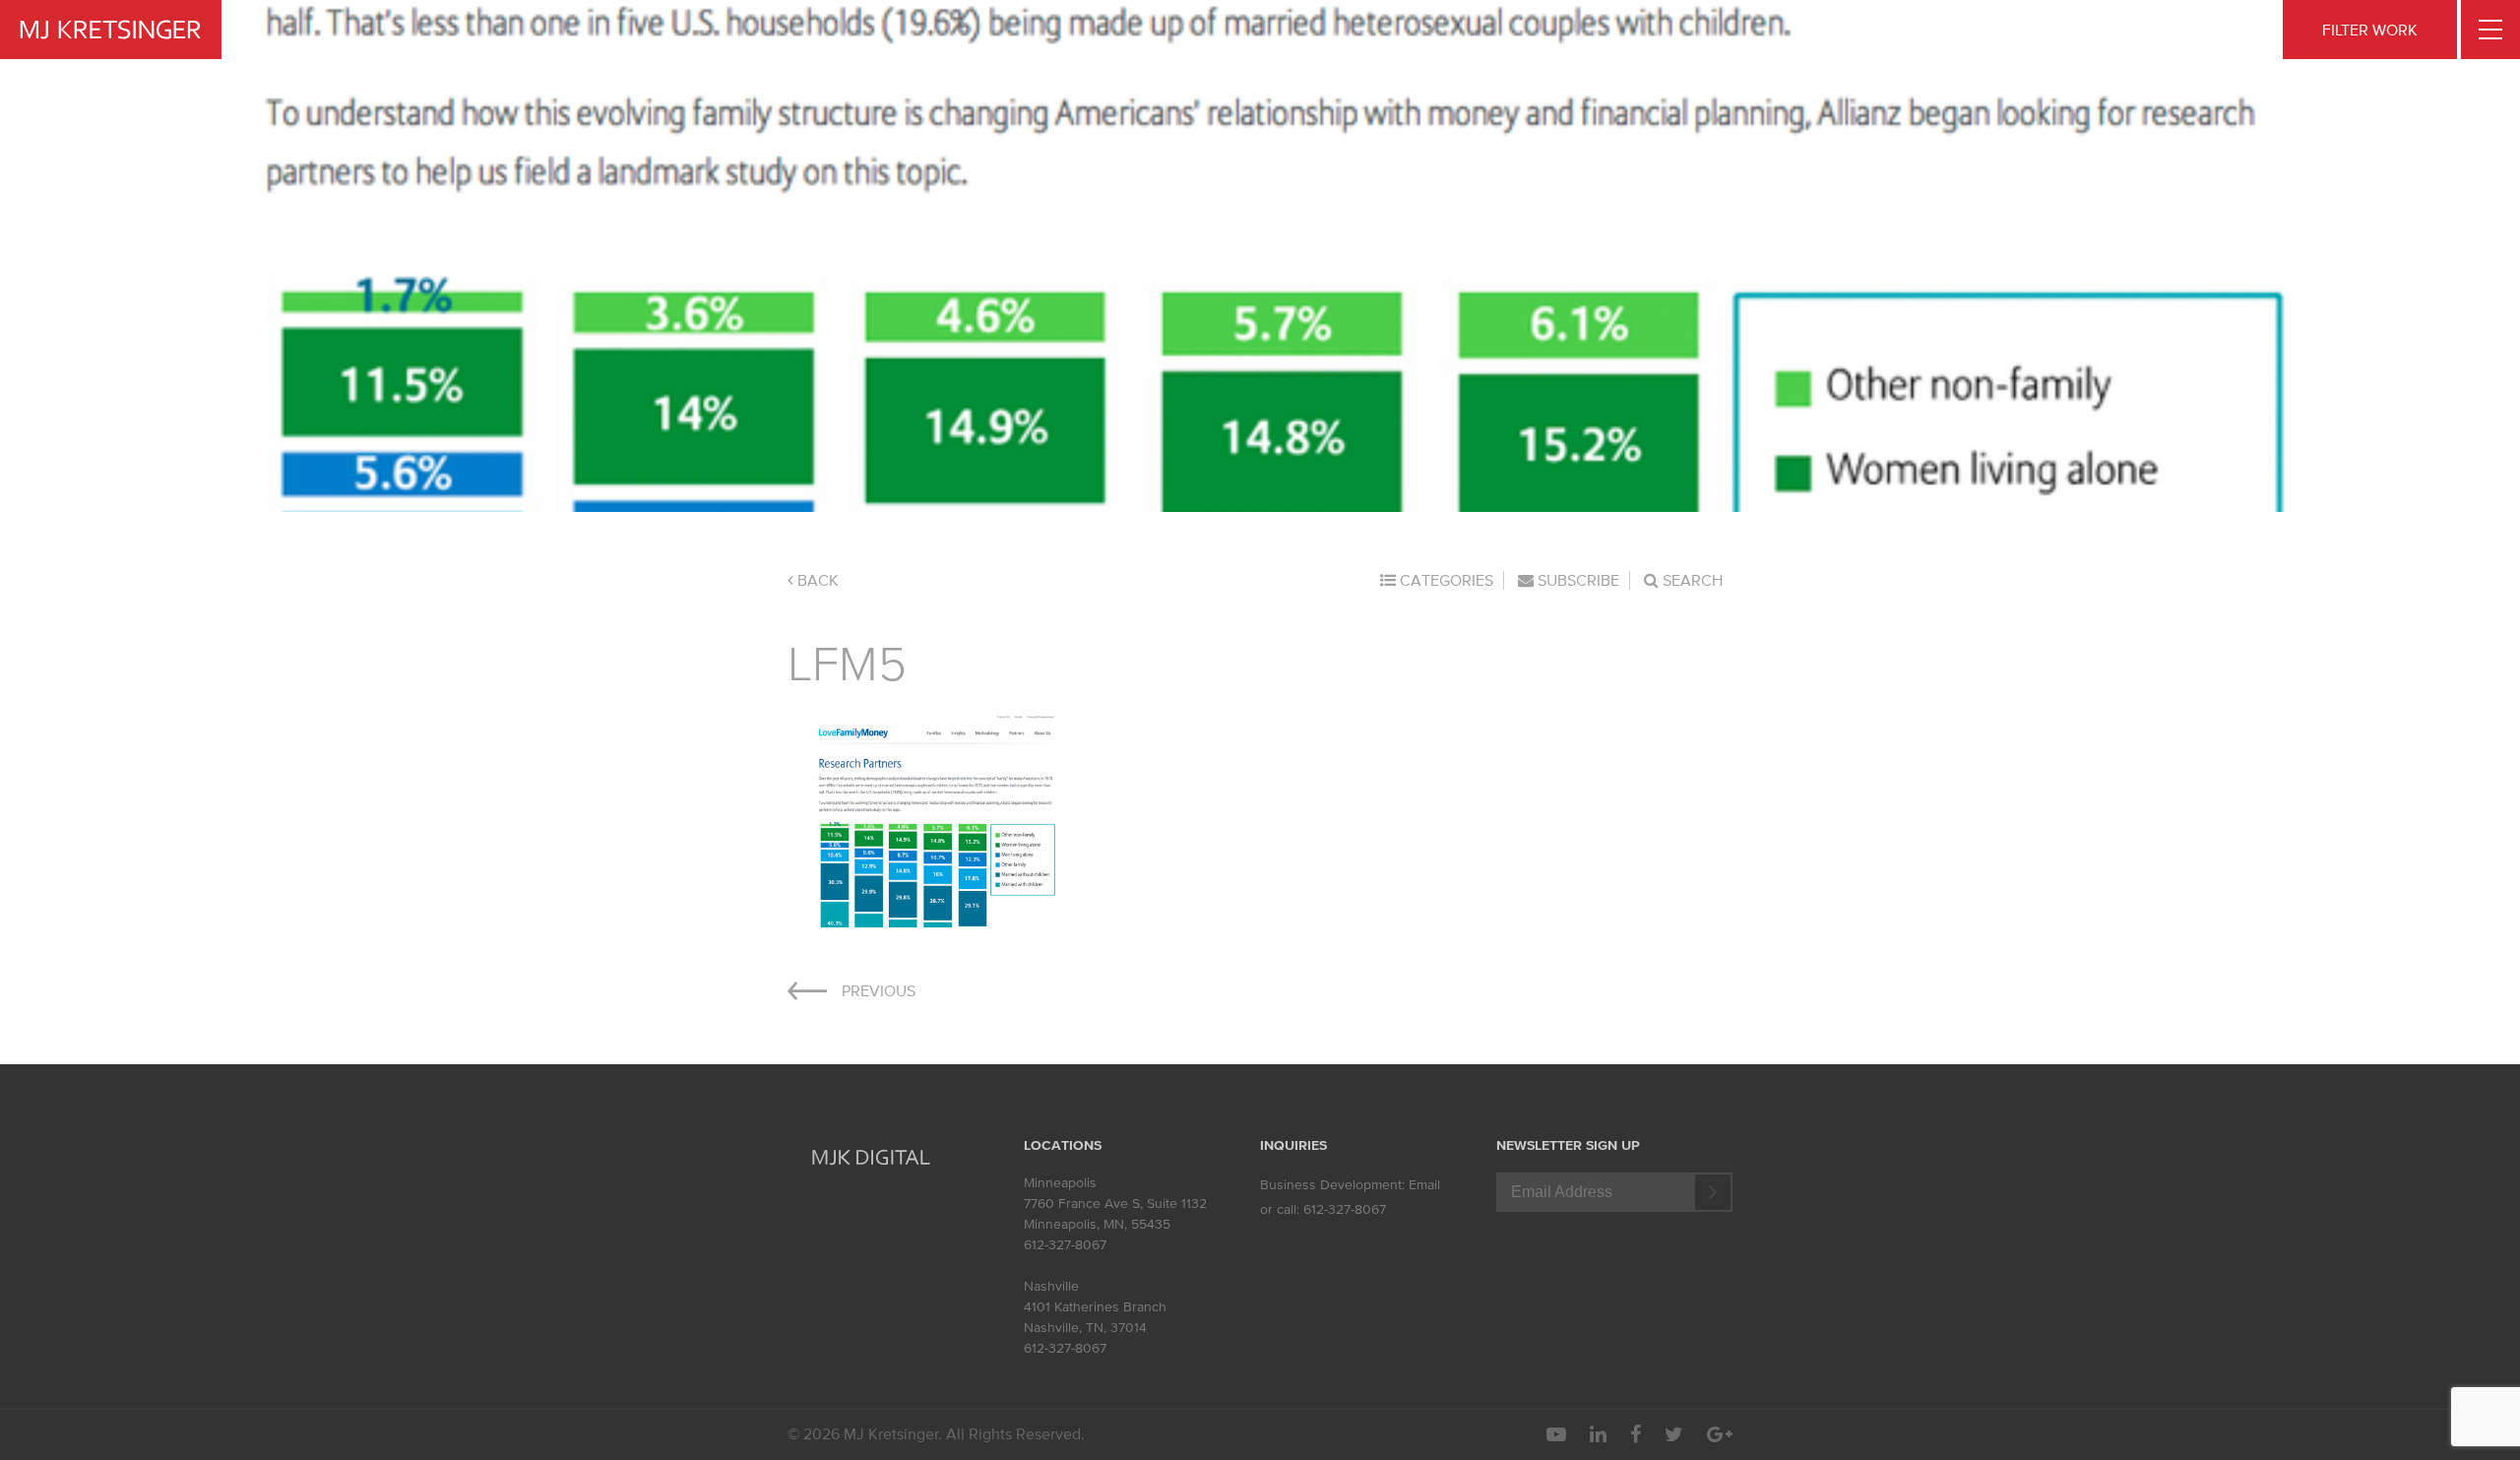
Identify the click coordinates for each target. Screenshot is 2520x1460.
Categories (1445, 580)
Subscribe (1576, 580)
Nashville (1051, 1286)
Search (1691, 580)
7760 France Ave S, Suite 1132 (1115, 1204)
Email (1424, 1185)
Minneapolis (1060, 1183)
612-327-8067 (1065, 1245)
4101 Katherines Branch (1095, 1307)
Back (816, 580)
